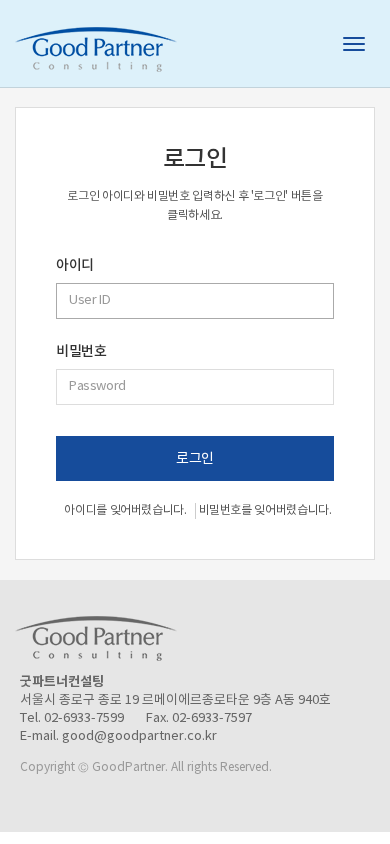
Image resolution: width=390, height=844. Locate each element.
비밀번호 (81, 352)
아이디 (75, 266)
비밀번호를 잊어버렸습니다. (265, 510)
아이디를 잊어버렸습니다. (125, 510)
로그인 (195, 459)
